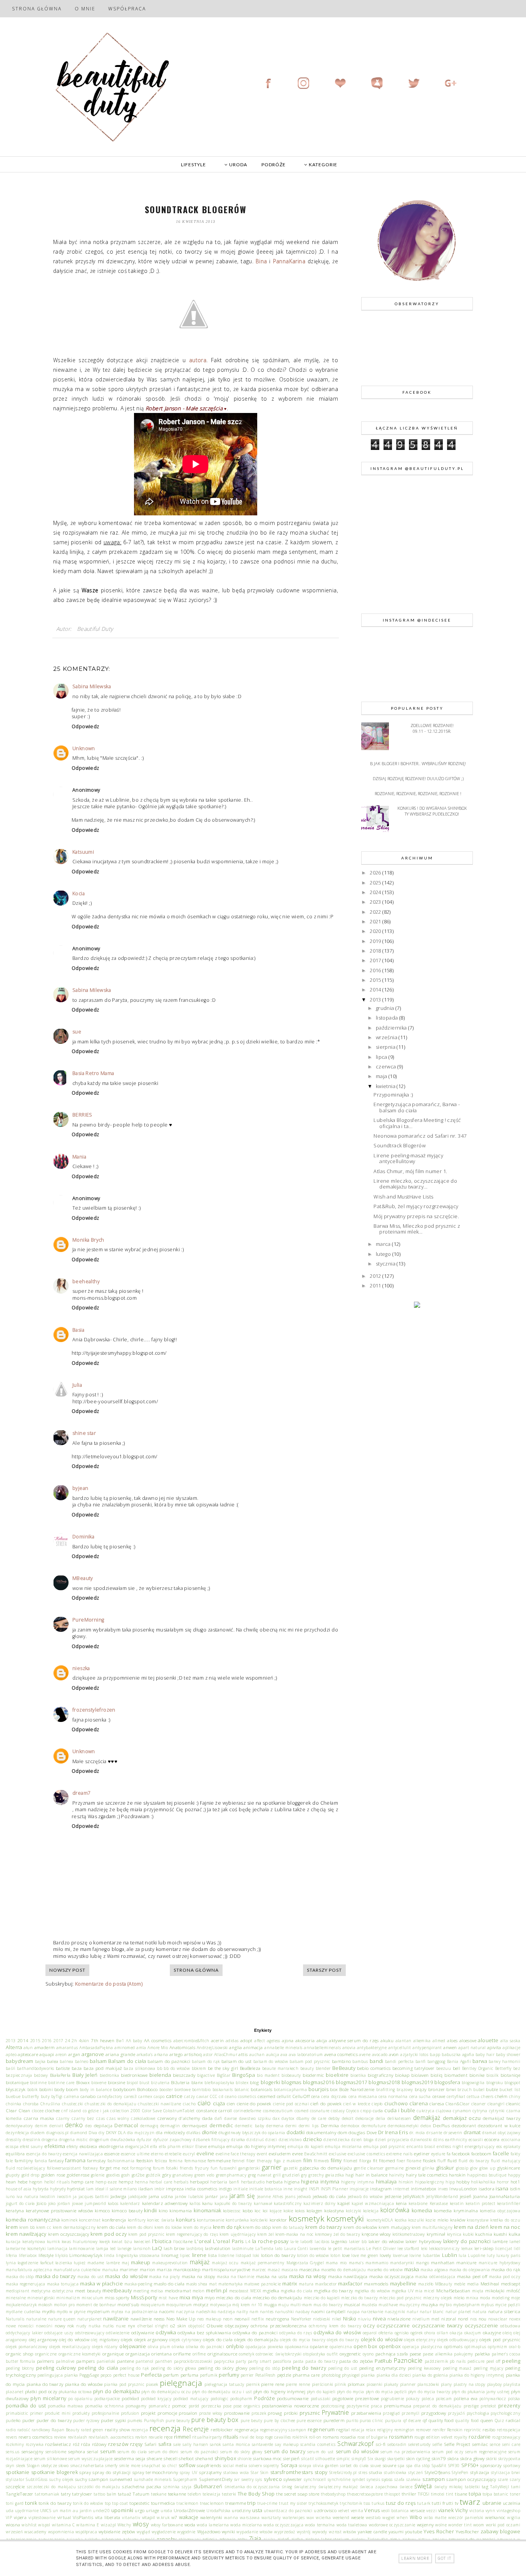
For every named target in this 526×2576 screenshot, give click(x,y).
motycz (201, 2304)
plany (446, 2384)
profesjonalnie (106, 2413)
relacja (358, 2430)
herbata (274, 2181)
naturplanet (90, 2319)
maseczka (309, 2269)
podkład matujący (191, 2399)
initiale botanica (266, 2189)
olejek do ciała (218, 2339)
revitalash (78, 2437)
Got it (445, 2558)
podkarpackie (107, 2399)
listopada (388, 1018)
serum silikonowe (50, 2459)
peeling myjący (488, 2368)
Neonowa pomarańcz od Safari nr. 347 (420, 1136)
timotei (438, 2494)
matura (306, 2284)
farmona (75, 2160)
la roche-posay (271, 2241)
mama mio (336, 2263)
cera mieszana (363, 2096)
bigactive (206, 2075)
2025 (376, 883)
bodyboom (124, 2089)
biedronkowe (134, 2075)
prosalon (188, 2413)
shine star (84, 1433)
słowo (64, 2466)
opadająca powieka (265, 2347)
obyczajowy (237, 2325)
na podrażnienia (141, 2312)
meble (460, 2284)
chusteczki (73, 2104)
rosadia (348, 2437)
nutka (95, 2326)
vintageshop (508, 2511)
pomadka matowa (65, 2406)
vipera (20, 2517)
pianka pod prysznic (124, 2384)
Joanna (480, 2196)
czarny (63, 2118)
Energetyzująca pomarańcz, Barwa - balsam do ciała (417, 1107)
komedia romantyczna (33, 2220)
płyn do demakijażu (117, 2391)
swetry (248, 2479)
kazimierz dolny (319, 2203)
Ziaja (255, 2539)
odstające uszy (59, 2333)
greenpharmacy (231, 2175)
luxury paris (508, 2255)
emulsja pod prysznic (384, 2146)
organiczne (46, 2354)
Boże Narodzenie (357, 2089)
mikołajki (495, 2290)
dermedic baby (250, 2126)
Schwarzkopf (355, 2444)
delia (381, 2118)
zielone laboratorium (327, 2539)
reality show (117, 2429)
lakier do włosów (386, 2241)
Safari (150, 2444)
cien (231, 2103)
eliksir (188, 2146)
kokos (300, 2211)
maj (125, 2263)
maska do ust (90, 2277)
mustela (369, 2305)
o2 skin (178, 2325)
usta (257, 2510)
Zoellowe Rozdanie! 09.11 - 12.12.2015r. (432, 728)
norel (463, 2319)
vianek (446, 2510)
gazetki (291, 2168)
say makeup (287, 2444)
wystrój (304, 2532)
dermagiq (149, 2126)
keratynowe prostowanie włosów (59, 2210)
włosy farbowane (167, 2525)
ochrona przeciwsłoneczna (279, 2325)
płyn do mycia (351, 2392)
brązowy (405, 2090)
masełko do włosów (385, 2270)
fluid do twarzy (474, 2161)
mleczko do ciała (234, 2297)
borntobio (202, 2090)
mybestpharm (467, 2305)
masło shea (197, 2284)
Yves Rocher (439, 2531)
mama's (356, 2263)
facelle (501, 2153)
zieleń (283, 2539)
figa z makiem (288, 2161)
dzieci (271, 2140)
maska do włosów (126, 2276)
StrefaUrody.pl (343, 2472)
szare (503, 2479)
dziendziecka (337, 2140)
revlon (141, 2437)
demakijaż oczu (462, 2118)
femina (176, 2161)
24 (68, 2041)
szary (515, 2479)
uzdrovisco (325, 2510)
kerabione (418, 2203)
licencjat (504, 2248)
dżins (438, 2140)
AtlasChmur (226, 2054)
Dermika (330, 2125)
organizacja (138, 2354)
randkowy (41, 2430)
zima (395, 2539)
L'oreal (203, 2241)
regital (343, 2429)
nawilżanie (116, 2319)
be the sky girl (223, 2068)
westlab (373, 2517)
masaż (274, 2270)
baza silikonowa (140, 2068)
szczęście (15, 2486)
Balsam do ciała (127, 2061)
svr (237, 2479)
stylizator (15, 2479)
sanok (215, 2444)
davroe (230, 2118)
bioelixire (337, 2075)
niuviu (364, 2319)
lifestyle (46, 2255)
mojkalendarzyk (21, 2305)
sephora (77, 2451)
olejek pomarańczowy (27, 2347)
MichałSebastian (453, 2290)
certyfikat (456, 2096)
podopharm (241, 2399)
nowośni (44, 2326)
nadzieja (226, 2312)
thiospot (392, 2494)
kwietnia (386, 1086)
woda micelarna (246, 2525)
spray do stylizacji (111, 2472)
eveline (205, 2153)
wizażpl (109, 2525)
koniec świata (161, 2220)
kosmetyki (345, 2218)
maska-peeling (138, 2284)
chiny (515, 2096)
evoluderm (280, 2153)
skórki (491, 2459)
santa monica (236, 2444)
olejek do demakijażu (256, 2339)
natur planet (458, 2312)
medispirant (18, 2291)
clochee (53, 2110)
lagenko (339, 2241)
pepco (106, 2375)
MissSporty (144, 2297)
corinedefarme (248, 2111)
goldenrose (78, 2175)
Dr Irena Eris (393, 2132)
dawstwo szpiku (255, 2118)
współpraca (86, 2532)
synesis (373, 2479)
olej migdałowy (105, 2340)
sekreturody (419, 2444)
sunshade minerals (153, 2479)
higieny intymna (358, 2182)
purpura (393, 2421)
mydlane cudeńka (23, 2312)
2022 (376, 912)
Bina (261, 261)
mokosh (45, 2305)
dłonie (209, 2132)
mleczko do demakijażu (277, 2297)
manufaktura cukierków (77, 2270)
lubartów (432, 2255)
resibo (489, 2429)
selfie (437, 2444)
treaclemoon (212, 2503)
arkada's (145, 2054)
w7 (174, 2517)
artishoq (193, 2054)
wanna (231, 2517)
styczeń (415, 2472)
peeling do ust (343, 2368)
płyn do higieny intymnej (279, 2391)
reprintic (473, 2430)
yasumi (396, 2531)
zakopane (111, 2539)
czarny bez (83, 2118)
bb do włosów (177, 2068)
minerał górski (41, 2298)
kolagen (315, 2210)
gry (304, 2175)
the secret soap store (298, 2494)
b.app (435, 2054)
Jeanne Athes (270, 2197)
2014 (376, 990)
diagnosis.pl (58, 2133)
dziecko (313, 2139)
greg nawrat (260, 2175)
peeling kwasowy (424, 2368)
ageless (274, 2041)
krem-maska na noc (295, 2234)
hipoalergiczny (430, 2182)
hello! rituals (57, 2182)
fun (214, 2168)
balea (53, 2061)
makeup (141, 2262)
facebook (461, 2153)
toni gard (15, 2503)
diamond (79, 2133)
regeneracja (246, 2429)
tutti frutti (442, 2503)
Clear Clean (18, 2110)
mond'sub (128, 2304)
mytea (117, 2312)
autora (198, 360)
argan (74, 2054)
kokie (288, 2211)
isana (502, 2188)
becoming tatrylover (414, 2068)
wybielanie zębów (117, 2531)
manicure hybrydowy (500, 2263)
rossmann (401, 2437)
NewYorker (301, 2319)
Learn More (415, 2558)
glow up (487, 2168)
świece (406, 2487)
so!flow (187, 2465)
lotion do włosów (313, 2255)
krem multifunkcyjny (432, 2227)
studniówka (395, 2472)
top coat (120, 2503)
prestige (471, 2406)
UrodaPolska (218, 2511)
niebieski (322, 2319)
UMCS (46, 2511)
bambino (342, 2061)
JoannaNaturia (505, 2196)
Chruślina (50, 2104)
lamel (515, 2242)
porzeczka (211, 2406)
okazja (456, 2333)
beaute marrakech (280, 2068)
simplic (343, 2459)
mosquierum (153, 2305)
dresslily (14, 2140)
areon (61, 2054)
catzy (189, 2096)
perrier (247, 2375)
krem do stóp (257, 2227)
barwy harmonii (504, 2061)
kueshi (500, 2234)
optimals (453, 2346)
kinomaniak (207, 2210)
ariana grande (120, 2054)
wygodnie (186, 2532)
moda (485, 2298)
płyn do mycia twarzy (429, 2392)
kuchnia (484, 2234)
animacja (253, 2047)
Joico (41, 2203)
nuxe (121, 2326)
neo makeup (209, 2319)
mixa (185, 2297)
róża (85, 2444)
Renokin (455, 2430)
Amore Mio (158, 2048)
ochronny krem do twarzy (335, 2326)
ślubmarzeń (208, 2486)
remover (424, 2430)
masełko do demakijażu (344, 2270)
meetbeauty (117, 2290)
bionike (477, 2075)
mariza (164, 2269)
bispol (132, 2083)
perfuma (190, 2375)
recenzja (165, 2428)
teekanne (177, 2494)
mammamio (377, 2263)
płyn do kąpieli (321, 2392)
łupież (80, 2263)
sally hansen (195, 2444)
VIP (9, 2517)
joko (52, 2203)
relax (371, 2430)
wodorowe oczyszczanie (392, 2525)
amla (141, 2048)
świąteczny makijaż (338, 2487)
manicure (466, 2262)
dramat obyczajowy (501, 2133)
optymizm (498, 2347)
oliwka (178, 2347)
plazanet (15, 2392)
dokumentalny (321, 2132)
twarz (470, 2502)
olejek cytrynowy (185, 2340)
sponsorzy (491, 2465)
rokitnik (300, 2437)
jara (224, 2197)
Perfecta (151, 2375)
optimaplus (475, 2347)
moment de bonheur (96, 2305)
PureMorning (88, 1620)
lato (279, 2248)
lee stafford (408, 2248)
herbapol (199, 2181)
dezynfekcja (17, 2133)
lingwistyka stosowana (138, 2255)
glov (474, 2168)
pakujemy (463, 2354)
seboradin (397, 2444)
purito (352, 2421)
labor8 (307, 2242)
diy (101, 2133)
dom (343, 2132)
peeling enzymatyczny (383, 2368)
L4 (248, 2242)
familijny (24, 2160)
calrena (71, 2096)
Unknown (84, 748)
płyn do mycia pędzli (386, 2392)
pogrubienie (392, 2399)
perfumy (229, 2375)
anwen (450, 2047)
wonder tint (460, 2525)
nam (254, 2312)
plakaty (391, 2384)
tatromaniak (47, 2494)
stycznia (386, 1264)
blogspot (512, 2083)
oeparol (370, 2333)
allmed (439, 2041)
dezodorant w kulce (499, 2125)
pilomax (356, 2384)
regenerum (321, 2429)
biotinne (38, 2083)
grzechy (316, 2175)
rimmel (182, 2437)
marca (384, 1244)
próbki (291, 2413)
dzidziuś (255, 2140)
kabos (113, 2203)
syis (259, 2479)
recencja (140, 2430)
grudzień (291, 2175)
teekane (159, 2494)
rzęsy (137, 2444)
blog (255, 2082)
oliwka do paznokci (205, 2347)
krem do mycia (197, 2227)
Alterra (14, 2047)
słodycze (49, 2466)
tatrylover (82, 2494)
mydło (49, 2311)
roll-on (315, 2437)
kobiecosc (232, 2211)
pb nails (458, 2361)
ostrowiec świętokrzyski (279, 2354)
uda (10, 2511)
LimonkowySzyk (86, 2255)
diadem (38, 2133)
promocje (167, 2413)
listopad (243, 2255)
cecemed (266, 2096)
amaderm (45, 2047)
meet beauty (88, 2290)
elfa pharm (170, 2146)
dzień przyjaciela (392, 2140)
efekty (72, 2146)
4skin (84, 2041)
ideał (100, 2189)
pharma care (306, 2375)
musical (352, 2304)
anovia (349, 2048)
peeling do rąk (134, 2368)
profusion (130, 2413)
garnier (272, 2167)
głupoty (13, 2175)
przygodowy (434, 2413)
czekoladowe (143, 2118)
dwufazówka (123, 2140)
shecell (171, 2458)
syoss (387, 2479)
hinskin (406, 2182)
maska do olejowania (470, 2270)
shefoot (186, 2458)
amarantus (67, 2048)
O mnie (85, 9)
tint (450, 2494)
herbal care (161, 2182)
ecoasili (476, 2140)
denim (41, 2126)
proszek (259, 2413)
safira (165, 2444)
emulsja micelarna (343, 2146)
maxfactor (350, 2283)
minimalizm (68, 2298)
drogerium (99, 2140)
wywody (320, 2532)
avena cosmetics (341, 2054)
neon (228, 2319)
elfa (154, 2146)
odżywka (166, 2332)
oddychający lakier (24, 2333)
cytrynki (497, 2111)
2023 (376, 902)
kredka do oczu (505, 2220)
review (60, 2437)
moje (516, 2298)
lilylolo (61, 2255)
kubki (468, 2234)
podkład (130, 2398)
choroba (31, 2104)
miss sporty (117, 2297)
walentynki (211, 2517)
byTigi (57, 2096)
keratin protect (480, 2203)
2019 (376, 941)
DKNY (111, 2133)
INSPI (314, 2189)
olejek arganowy (151, 2339)
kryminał (436, 2234)
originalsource (223, 2354)
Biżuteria (180, 2082)
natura (479, 2312)
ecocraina (511, 2140)
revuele (156, 2437)
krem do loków (168, 2227)
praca (376, 2406)
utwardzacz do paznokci (288, 2511)
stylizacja (480, 2472)
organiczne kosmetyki (80, 2354)
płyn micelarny (48, 2398)
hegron (36, 2182)
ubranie (492, 2503)
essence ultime (135, 2154)
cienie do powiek (254, 2103)
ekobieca (89, 2146)
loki (256, 2255)
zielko (297, 2539)
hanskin (457, 2175)
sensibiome (56, 2452)
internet (401, 2189)
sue (77, 1032)
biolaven (420, 2075)
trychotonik (351, 2503)
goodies (113, 2175)
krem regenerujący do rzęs (192, 2234)
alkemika (422, 2041)
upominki (122, 2510)
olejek (127, 2339)
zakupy (130, 2539)
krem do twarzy (324, 2227)
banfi (421, 2061)
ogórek (416, 2333)
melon (199, 2291)
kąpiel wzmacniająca (373, 2203)
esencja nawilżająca (83, 2154)
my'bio (446, 2305)
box (334, 2089)
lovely (385, 2255)
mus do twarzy (328, 2305)
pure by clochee (279, 2421)
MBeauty (83, 1578)
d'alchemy (189, 2118)
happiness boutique (487, 2175)
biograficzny (381, 2075)
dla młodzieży (170, 2132)
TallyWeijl (500, 2487)
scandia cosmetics (318, 2444)
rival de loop (251, 2437)
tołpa (475, 2494)
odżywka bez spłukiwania (204, 2332)
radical (513, 2420)
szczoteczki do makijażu (51, 2487)
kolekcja (371, 2211)
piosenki (374, 2384)
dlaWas (193, 2133)
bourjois (318, 2089)
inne (288, 2189)
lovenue (400, 2255)
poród (194, 2406)
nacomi (167, 2311)
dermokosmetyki (403, 2126)
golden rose (53, 2175)
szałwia (414, 2479)
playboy (495, 2384)
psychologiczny (505, 2413)
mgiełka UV (403, 2291)
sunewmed (121, 2479)
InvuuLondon (463, 2188)
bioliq (436, 2075)
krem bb (27, 2227)
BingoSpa (244, 2075)
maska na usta (272, 2276)
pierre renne (298, 2384)
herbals (181, 2182)
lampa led (106, 2248)
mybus (487, 2305)
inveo (443, 2189)
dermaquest (195, 2125)
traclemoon (187, 2503)
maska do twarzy (56, 2276)
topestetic (139, 2503)
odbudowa (510, 2326)
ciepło (377, 2104)
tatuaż (124, 2494)
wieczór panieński (466, 2517)
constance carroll (214, 2110)
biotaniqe (511, 2075)
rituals (231, 2437)
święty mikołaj (449, 2487)
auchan (257, 2054)
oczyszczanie (393, 2325)
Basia (78, 1330)
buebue (13, 2096)
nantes (267, 2312)
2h (74, 2041)
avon (394, 2054)
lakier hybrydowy (424, 2241)
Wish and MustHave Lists (403, 1197)
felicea (161, 2161)
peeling (511, 2361)
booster (166, 2090)
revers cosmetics (35, 2437)
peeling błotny (20, 2368)
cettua (473, 2096)
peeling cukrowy (56, 2368)
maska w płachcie (101, 2283)
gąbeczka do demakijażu (326, 2168)
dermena (275, 2126)
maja (382, 1076)
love (346, 2255)
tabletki (472, 2487)
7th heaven (103, 2040)
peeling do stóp (265, 2368)
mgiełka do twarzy (333, 2290)
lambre (500, 2241)
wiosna (13, 2524)
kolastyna (334, 2210)
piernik (253, 2384)
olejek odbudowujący (457, 2340)
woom (479, 2525)
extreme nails (399, 2154)
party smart (260, 2361)
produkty (81, 2413)
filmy (336, 2160)
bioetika (358, 2075)
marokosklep (187, 2269)
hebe (23, 2181)
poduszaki (321, 2399)
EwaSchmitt (316, 2154)
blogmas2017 (351, 2082)
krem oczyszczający (69, 2234)
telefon (194, 2494)
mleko (459, 2298)
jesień (466, 2196)
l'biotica (162, 2241)
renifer (439, 2430)
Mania (79, 1157)
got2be (138, 2175)
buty (45, 2096)
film (308, 2160)
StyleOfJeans (437, 2472)
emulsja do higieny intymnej (256, 2146)
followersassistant (64, 2168)
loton (335, 2255)
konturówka (237, 2220)
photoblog (331, 2375)
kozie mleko (437, 2220)
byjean (80, 1488)
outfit (332, 2354)
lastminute (243, 2248)
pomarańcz (160, 2406)
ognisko (402, 2333)
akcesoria (305, 2040)
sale (177, 2444)
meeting (141, 2291)
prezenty (509, 2405)
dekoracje (365, 2118)
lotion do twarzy (278, 2255)
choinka (14, 2104)
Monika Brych (88, 1240)
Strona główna (37, 9)
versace (418, 2510)
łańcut (47, 2262)
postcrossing (333, 2406)
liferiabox (28, 2255)
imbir (160, 2189)
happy (514, 2175)
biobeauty (291, 2075)
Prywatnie (336, 2412)
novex (515, 2319)
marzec (259, 2270)
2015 (376, 980)
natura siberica (504, 2311)
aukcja (273, 2054)
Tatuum (141, 2494)
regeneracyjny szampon (283, 2430)
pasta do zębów (356, 2361)
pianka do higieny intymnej (477, 2375)
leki (424, 2248)
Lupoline (477, 2255)
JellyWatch (414, 2196)
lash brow (174, 2248)
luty (491, 2255)
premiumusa (398, 2405)
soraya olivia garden (319, 2466)
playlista (512, 2384)
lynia (11, 2263)
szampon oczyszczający (471, 2479)
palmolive (65, 2361)
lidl (517, 2248)
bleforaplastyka (219, 2083)
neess (159, 2319)
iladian (146, 2188)
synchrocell (315, 2479)
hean (11, 2181)
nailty (242, 2312)
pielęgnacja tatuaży (224, 2384)
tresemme (236, 2503)
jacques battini (94, 2197)
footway (90, 2168)
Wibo (416, 2517)
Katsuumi (83, 852)
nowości (26, 2326)
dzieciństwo (290, 2140)
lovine (415, 2255)
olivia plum (159, 2347)
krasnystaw (478, 2220)
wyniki (228, 2531)
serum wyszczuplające (90, 2459)
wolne (441, 2525)
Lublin (450, 2255)
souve (376, 2466)
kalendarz (130, 2203)
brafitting (386, 2090)
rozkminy (15, 2444)
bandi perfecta (400, 2061)
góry (167, 2175)
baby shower (508, 2054)
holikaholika (483, 2182)
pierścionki (322, 2384)
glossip (462, 2168)
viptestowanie (42, 2517)
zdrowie (227, 2539)
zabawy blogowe (500, 2531)
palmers (46, 2361)
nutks (108, 2326)
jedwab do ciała (329, 2196)
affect (260, 2041)
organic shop (20, 2354)
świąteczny (305, 2487)
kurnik (53, 2242)
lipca (382, 1057)
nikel (337, 2319)
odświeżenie (118, 2333)
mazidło (426, 2284)
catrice (174, 2096)
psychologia (478, 2413)
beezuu (444, 2068)
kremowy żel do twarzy (338, 2234)
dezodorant (464, 2125)
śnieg (287, 2487)
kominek (69, 2220)
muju (283, 2305)
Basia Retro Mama (93, 1073)
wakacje (189, 2517)
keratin (457, 2203)
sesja (141, 2458)
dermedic (221, 2125)
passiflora (282, 2361)
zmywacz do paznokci (472, 2539)
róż (76, 2444)
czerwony (167, 2118)
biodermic (313, 2075)
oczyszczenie (482, 2325)
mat (213, 2284)
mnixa (472, 2298)
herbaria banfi (225, 2182)
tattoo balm (105, 2494)
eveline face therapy (235, 2154)
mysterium (99, 2311)
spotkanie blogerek (54, 2472)
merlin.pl (217, 2290)
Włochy (124, 2525)
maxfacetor (326, 2284)
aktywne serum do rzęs (354, 2040)
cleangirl (496, 2104)
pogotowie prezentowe (356, 2398)
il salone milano (121, 2189)
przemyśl (410, 2413)
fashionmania (121, 2161)
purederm (334, 2420)
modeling (501, 2298)
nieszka (81, 1668)
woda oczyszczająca (283, 2525)
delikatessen (399, 2118)
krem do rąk (227, 2227)
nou (483, 2319)
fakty (515, 2154)
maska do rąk (506, 2269)
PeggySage (89, 2375)
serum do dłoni (163, 2452)
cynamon (462, 2111)
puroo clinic (371, 2421)
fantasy (56, 2160)
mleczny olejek (438, 2298)
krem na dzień (471, 2227)
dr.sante (434, 2133)
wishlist (29, 2525)
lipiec (185, 2255)
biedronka (110, 2075)
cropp (366, 2111)
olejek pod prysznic (500, 2339)
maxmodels (376, 2283)
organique (113, 2354)
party (241, 2361)
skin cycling (418, 2458)
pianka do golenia (430, 2375)
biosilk (492, 2075)
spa (401, 2466)
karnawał (263, 2203)
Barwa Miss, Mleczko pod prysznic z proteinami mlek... (417, 1229)
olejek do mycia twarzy (303, 2340)
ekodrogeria (111, 2146)
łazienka (64, 2263)
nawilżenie (141, 2319)
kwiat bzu (122, 2242)
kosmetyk (307, 2218)
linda (109, 2255)
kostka (401, 2220)
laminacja (57, 2248)
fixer (401, 2161)
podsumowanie (293, 2398)
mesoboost (239, 2291)
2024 (376, 892)
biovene (99, 2083)
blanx (197, 2082)
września (387, 1037)
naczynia (185, 2312)
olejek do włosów (382, 2339)
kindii (150, 2210)
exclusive (338, 2154)
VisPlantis (83, 2517)
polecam (444, 2399)
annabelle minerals (283, 2048)
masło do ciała (169, 2283)
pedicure (476, 2361)
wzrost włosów (343, 2532)
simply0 (359, 2459)
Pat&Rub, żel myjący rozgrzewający (416, 1206)
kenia (401, 2203)
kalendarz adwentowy (165, 2203)
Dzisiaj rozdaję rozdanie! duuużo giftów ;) (418, 778)
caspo (159, 2096)
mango (422, 2263)
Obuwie (214, 2325)
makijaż (200, 2262)
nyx (131, 2325)
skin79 (439, 2458)
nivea (379, 2319)
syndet (359, 2479)
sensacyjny (33, 2451)
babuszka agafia (458, 2054)
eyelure (438, 2154)
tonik (31, 2503)
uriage (152, 2510)
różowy (99, 2444)
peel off (493, 2361)
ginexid (413, 2168)
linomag (170, 2255)
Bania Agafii (459, 2061)
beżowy (41, 2075)
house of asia (18, 2189)
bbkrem (199, 2068)
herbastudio (253, 2182)
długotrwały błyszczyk (239, 2133)
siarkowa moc (267, 2458)
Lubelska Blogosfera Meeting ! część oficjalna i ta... (417, 1123)
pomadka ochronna (104, 2406)
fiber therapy (259, 2161)
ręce (168, 2437)
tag (485, 2486)
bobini (46, 2089)
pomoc (179, 2405)
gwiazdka (335, 2175)
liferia (12, 2255)
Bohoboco (147, 2089)
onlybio (235, 2346)
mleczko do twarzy (359, 2298)
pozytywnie (358, 2406)
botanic (242, 2090)
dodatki (296, 2132)
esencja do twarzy (44, 2154)
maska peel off (472, 2276)
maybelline (403, 2283)
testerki (229, 2494)
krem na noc (505, 2227)
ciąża (219, 2103)
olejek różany (105, 2347)
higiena (292, 2181)
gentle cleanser (369, 2168)
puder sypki (113, 2420)
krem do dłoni (140, 2227)
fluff (441, 2161)
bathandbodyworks (35, 2068)
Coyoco (353, 2111)
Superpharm (185, 2479)
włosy (141, 2524)
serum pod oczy (448, 2452)
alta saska (510, 2041)
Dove (372, 2132)
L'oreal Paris (228, 2241)
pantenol (144, 2361)
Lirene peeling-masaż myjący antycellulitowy (408, 1158)
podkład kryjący (156, 2399)
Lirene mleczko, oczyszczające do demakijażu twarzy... (415, 1184)
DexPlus (441, 2125)
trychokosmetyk (323, 2503)
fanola (41, 2161)
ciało (204, 2103)
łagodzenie (28, 2263)
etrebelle (173, 2154)
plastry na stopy (470, 2384)
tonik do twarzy (55, 2503)
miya (197, 2297)
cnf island (71, 2111)
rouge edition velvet (434, 2437)
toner (515, 2494)
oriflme (199, 2354)
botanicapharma (290, 2090)
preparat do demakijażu (437, 2406)
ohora (430, 2333)
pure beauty (178, 2421)
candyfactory (110, 2096)
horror (503, 2182)
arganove (93, 2054)
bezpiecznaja (19, 2075)
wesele (358, 2517)
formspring (141, 2168)
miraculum (93, 2298)
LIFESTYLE (193, 165)
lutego (384, 1254)
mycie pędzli (508, 2305)
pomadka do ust (26, 2405)
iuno (10, 2197)
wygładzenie (164, 2532)
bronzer (437, 2089)
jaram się (242, 2196)
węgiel (389, 2517)
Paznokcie (408, 2360)
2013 (376, 1000)
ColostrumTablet (179, 2111)
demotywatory (19, 2126)
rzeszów (118, 2444)
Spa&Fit (439, 2466)
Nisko (350, 2319)
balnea (66, 2061)
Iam (90, 2189)
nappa (353, 2312)
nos (473, 2319)
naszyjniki (395, 2312)
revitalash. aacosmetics (111, 2437)
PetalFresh (266, 2375)
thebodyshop (333, 2494)
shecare (155, 2458)
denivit (56, 2126)
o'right (162, 2326)
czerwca (387, 1067)
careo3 (130, 2096)
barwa (480, 2061)
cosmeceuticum (278, 2111)
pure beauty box (215, 2420)
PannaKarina (289, 261)
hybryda (41, 2189)
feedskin (145, 2160)
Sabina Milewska (92, 686)
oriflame (182, 2354)
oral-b (515, 2347)
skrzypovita (509, 2459)
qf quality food (438, 2420)
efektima (55, 2146)
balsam (98, 2061)
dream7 (81, 1793)
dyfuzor (144, 2140)
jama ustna (161, 2196)
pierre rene (273, 2384)
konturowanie (210, 2220)
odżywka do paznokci (255, 2332)
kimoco (102, 2210)
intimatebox (424, 2188)
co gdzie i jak (96, 2111)
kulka (514, 2234)
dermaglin (170, 2126)
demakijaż (427, 2118)
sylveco (273, 2479)
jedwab (304, 2197)
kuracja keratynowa (25, 2242)
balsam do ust (237, 2061)
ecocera (492, 2139)
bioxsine (116, 2082)
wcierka (323, 2517)
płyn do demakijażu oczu (166, 2392)
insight (301, 2189)
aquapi (47, 2054)
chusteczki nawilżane (160, 2104)
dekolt (348, 2118)
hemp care (82, 2181)
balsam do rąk (206, 2061)
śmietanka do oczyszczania (252, 2487)
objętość (196, 2326)
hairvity (397, 2175)
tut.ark (424, 2503)
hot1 (516, 2181)
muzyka (430, 2304)
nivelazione (399, 2319)
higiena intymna (320, 2181)
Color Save (152, 2111)
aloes (452, 2040)
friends (187, 2168)
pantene (126, 2361)
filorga (365, 2161)
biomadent (456, 2075)
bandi (377, 2061)
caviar (202, 2096)
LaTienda (264, 2248)
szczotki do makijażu (99, 2487)
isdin (515, 2188)
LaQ (157, 2248)
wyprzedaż (285, 2532)
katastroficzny (288, 2203)
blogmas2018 (384, 2082)
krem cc (44, 2227)
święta (423, 2486)
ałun (28, 2048)
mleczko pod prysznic (400, 2298)
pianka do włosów (84, 2384)
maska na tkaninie (235, 2277)
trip (251, 2503)
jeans (290, 2197)
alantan (404, 2041)
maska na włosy (308, 2276)
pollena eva (466, 2398)
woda (190, 2524)
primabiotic (17, 2413)
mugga (270, 2305)
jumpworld (95, 2203)
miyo (210, 2297)
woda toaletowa (352, 2525)
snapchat (151, 2466)
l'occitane (183, 2241)
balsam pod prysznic (310, 2061)
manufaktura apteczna (29, 2270)
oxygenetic (350, 2354)
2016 (376, 970)
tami (516, 2487)
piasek (152, 2384)
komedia (422, 2210)
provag (275, 2413)
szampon (434, 2479)
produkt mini (58, 2413)
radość (24, 2430)
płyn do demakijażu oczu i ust (222, 2392)
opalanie (319, 2346)
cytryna (480, 2111)
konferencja (114, 2220)
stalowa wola (236, 2472)
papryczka (224, 2361)
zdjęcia (210, 2539)
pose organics (247, 2406)
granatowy (183, 2175)
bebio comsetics (374, 2068)
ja (75, 2197)
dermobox (350, 2126)
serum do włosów (357, 2451)
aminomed (125, 2048)
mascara (290, 2270)
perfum (171, 2375)
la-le (295, 2242)
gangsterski (249, 2168)
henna (141, 2182)
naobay (302, 2312)
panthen (164, 2361)
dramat (472, 2132)
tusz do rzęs (401, 2503)
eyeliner (422, 2153)
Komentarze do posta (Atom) (109, 1984)
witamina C (64, 2525)
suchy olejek (61, 2479)
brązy (421, 2089)
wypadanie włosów (255, 2532)
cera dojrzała (334, 2096)
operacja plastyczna (422, 2347)
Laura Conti (296, 2248)
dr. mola (417, 2133)
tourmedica (163, 2503)
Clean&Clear (457, 2104)
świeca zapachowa (379, 2487)
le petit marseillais (346, 2248)
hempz (126, 2181)
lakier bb (358, 2242)
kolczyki (353, 2211)
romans (331, 2437)
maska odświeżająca (435, 2277)
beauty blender (316, 2068)
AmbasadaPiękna (96, 2048)
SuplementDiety (216, 2479)
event (262, 2154)
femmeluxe (219, 2160)
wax (310, 2517)
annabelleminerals (322, 2048)
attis (243, 2054)
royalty (461, 2437)
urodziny (241, 2510)
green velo (204, 2175)
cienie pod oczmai (291, 2104)
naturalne (36, 2319)
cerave (439, 2096)
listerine (226, 2255)
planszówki (428, 2384)
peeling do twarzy (304, 2368)
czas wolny (118, 2118)
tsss (367, 2503)
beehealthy (86, 1281)
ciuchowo (396, 2103)
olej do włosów (74, 2339)
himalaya (386, 2181)
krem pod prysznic (146, 2234)
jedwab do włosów (365, 2197)
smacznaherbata (87, 2466)
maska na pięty (164, 2277)
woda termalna (320, 2525)
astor (208, 2054)
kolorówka (395, 2210)
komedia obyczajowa (500, 2211)
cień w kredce (357, 2104)
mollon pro (64, 2305)
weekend (341, 2517)
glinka (428, 2168)
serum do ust (321, 2452)
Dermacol (126, 2125)
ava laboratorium (306, 2054)
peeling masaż (457, 2368)
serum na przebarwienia (405, 2452)
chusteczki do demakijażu (111, 2104)
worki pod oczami (503, 2525)
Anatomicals (182, 2047)
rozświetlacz (58, 2444)
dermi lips (309, 2126)
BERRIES (82, 1115)
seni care (511, 2444)
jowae (78, 2203)
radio (11, 2430)
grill (277, 2175)
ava (284, 2054)
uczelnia (512, 2503)
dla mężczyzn (141, 2133)
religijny (385, 2430)
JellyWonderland (442, 2197)
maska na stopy (199, 2276)
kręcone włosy (376, 2234)
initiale (240, 2189)
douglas (357, 2132)
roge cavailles (278, 2437)
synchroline (339, 2479)
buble (492, 2089)
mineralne (16, 2298)
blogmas (291, 2082)
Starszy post (324, 1970)
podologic (220, 2399)
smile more (130, 2466)
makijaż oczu (225, 2263)
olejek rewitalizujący (70, 2347)
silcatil (308, 2459)
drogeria (49, 2140)
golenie (98, 2175)
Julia (77, 1385)
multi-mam (301, 2305)
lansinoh (142, 2248)
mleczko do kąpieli (322, 2298)
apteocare (28, 2054)
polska (514, 2399)
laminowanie (82, 2248)
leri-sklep (484, 2248)
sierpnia (386, 1047)
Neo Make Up (181, 2319)
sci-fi (381, 2444)
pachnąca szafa (392, 2354)
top (108, 2503)
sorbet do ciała (354, 2466)
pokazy (413, 2399)
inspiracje (359, 2189)
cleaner (479, 2104)
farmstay (96, 2160)
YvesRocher (467, 2531)
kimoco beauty (127, 2210)
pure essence (309, 2421)
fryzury (202, 2168)
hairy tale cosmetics (427, 2175)
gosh (126, 2175)
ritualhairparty (207, 2437)
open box (365, 2346)
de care (319, 2118)
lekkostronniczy (444, 2248)
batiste (63, 2068)
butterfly (31, 2096)
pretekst (488, 2406)
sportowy (512, 2466)
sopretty (271, 2466)
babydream (20, 2061)
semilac (480, 2444)
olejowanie (133, 2346)
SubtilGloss (37, 2479)
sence (495, 2444)
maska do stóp (20, 2277)
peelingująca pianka (58, 2375)
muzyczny (410, 2305)
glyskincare (509, 2168)
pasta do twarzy (322, 2361)
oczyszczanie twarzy (437, 2325)
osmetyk (246, 2354)
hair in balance (371, 2175)
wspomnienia (61, 2532)
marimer (129, 2269)
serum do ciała (132, 2452)
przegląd (391, 2413)
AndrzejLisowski (212, 2048)
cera (316, 2096)
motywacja (220, 2305)
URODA (238, 165)
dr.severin (453, 2133)
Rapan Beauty (65, 2430)
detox (426, 2126)
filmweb (322, 2161)
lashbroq (195, 2248)
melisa (157, 2291)
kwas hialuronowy (80, 2242)
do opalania (273, 2133)
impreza (175, 2188)
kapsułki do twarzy (233, 2203)
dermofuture (374, 2126)
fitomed (387, 2160)
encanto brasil (421, 2146)
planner (408, 2384)
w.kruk (163, 2517)
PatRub (383, 2361)
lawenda (318, 2248)
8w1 (120, 2041)
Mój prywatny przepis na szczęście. (416, 1216)
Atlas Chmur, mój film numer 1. (410, 1171)
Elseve (201, 2146)
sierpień (291, 2458)
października (392, 1028)
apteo (11, 2054)
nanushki (284, 2312)
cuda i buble (400, 2110)
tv (457, 2503)
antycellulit (400, 2048)
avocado (380, 2054)
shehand (204, 2458)
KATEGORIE (322, 165)
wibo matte (435, 2517)
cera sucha (420, 2096)
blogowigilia (473, 2083)
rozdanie (480, 2437)
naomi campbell (328, 2311)
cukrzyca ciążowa (434, 2111)
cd (221, 2096)
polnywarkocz (493, 2399)
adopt (246, 2040)
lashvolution (218, 2248)
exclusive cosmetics (366, 2154)
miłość (513, 2290)
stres (363, 2472)
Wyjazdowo (209, 2531)
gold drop (31, 2175)
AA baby (134, 2041)
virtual (64, 2517)
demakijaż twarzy (502, 2118)
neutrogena (278, 2319)
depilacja (103, 2125)
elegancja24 (137, 2146)
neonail (242, 2319)
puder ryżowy (86, 2421)
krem (12, 2227)
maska (412, 2269)
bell (457, 2068)
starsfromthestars (292, 2472)
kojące (276, 2211)
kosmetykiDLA (380, 2220)
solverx (255, 2466)
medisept (511, 2283)
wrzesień (14, 2532)
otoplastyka (314, 2354)
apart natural (472, 2048)
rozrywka (35, 2444)
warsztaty (271, 2517)
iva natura (27, 2197)
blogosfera (447, 2082)
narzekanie (372, 2312)
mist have (168, 2298)
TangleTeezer (20, 2494)
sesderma (124, 2458)
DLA (122, 2133)
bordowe (183, 2090)
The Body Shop (256, 2494)
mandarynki (402, 2263)
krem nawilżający (26, 2234)
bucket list (510, 2090)
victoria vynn (482, 2511)
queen (487, 2420)
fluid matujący (506, 2161)
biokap (402, 2075)
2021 (376, 921)
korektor (278, 2220)
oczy (369, 2325)
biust (144, 2083)
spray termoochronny (155, 2472)
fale (9, 2161)
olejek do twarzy (343, 2340)
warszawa (250, 2517)
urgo (140, 2510)
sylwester (293, 2479)
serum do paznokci (200, 2452)
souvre (389, 2465)
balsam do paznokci (169, 2061)
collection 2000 (125, 2111)
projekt (148, 2413)
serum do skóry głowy (241, 2452)
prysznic (310, 2413)
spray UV (189, 2472)
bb (160, 2068)
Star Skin (260, 2472)
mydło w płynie (71, 2312)
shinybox (225, 2458)
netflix (258, 2319)
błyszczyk (16, 2089)
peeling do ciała (98, 2368)
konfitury (137, 2220)
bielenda (160, 2075)
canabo (88, 2096)
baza (77, 2068)
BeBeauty (344, 2068)
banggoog (436, 2061)
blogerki (270, 2082)
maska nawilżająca (348, 2276)
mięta (478, 2291)
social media (235, 2466)
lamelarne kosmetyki (26, 2248)
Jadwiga (119, 2196)
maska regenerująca (26, 2284)
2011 (376, 1285)
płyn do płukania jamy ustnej (481, 2392)
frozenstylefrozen (94, 1710)
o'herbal (145, 2326)
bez (517, 2068)
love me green (365, 2255)
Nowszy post (67, 1970)
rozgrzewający (506, 2437)
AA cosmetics (158, 2040)
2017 (376, 960)
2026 (376, 873)
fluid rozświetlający (25, 2168)
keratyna (15, 2210)
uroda (166, 2511)
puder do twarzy (54, 2420)
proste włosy (211, 2413)
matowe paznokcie (262, 2284)
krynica (454, 2234)
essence (112, 2153)
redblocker (222, 2429)
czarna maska (39, 2118)
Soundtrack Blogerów (400, 1145)
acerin (217, 2040)
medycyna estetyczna (52, 2291)
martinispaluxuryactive (226, 2269)
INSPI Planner (334, 2189)
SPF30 (454, 2466)
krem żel (266, 2234)
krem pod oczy (109, 2234)
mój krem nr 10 (247, 2305)
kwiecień (142, 2242)
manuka (110, 2270)
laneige (125, 2248)
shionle (245, 2459)
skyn (10, 2466)
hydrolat (76, 2188)
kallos (195, 2203)
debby (334, 2118)
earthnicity (456, 2140)
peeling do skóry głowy (223, 2368)
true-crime (267, 2503)
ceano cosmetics (240, 2096)
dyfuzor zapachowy (173, 2140)
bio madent (268, 2075)
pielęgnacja (181, 2383)
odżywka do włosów (337, 2332)
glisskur (445, 2168)
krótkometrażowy (409, 2234)
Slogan (33, 2466)
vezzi (431, 2511)
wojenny (425, 2524)
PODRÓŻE (274, 165)
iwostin (64, 2197)
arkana (161, 2054)
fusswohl (228, 2168)
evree (297, 2153)
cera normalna (393, 2096)
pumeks (135, 2421)
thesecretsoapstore (365, 2494)
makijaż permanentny (263, 2263)
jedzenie (393, 2196)
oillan (443, 2333)
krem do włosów (360, 2227)
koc (258, 2211)
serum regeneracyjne (486, 2452)
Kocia (79, 893)
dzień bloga (363, 2140)
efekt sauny (31, 2146)
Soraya (289, 2465)
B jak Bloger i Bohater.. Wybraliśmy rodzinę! (418, 763)
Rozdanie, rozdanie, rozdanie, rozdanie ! (418, 793)
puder (29, 2420)
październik (436, 2361)
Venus (372, 2510)
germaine (394, 2168)
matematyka (230, 2284)
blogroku (495, 2083)
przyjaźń (456, 2413)
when (402, 2517)
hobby (463, 2181)
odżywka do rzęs (296, 2333)
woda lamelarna (213, 2525)
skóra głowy (472, 2458)
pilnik (340, 2384)
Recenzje (196, 2429)
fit (375, 2160)
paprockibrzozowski (193, 2361)
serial (93, 2451)
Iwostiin (47, 2197)
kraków (458, 2220)
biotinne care (61, 2083)
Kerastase (439, 2203)
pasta (298, 2361)
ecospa (12, 2146)
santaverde (263, 2444)
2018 (376, 951)
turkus (378, 2503)
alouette (488, 2040)
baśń (11, 2068)
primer (36, 2413)
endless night (450, 2146)
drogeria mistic (73, 2140)
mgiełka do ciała (297, 2291)
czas (101, 2118)
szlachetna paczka (142, 2486)
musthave (388, 2305)
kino (163, 2210)
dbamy (303, 2118)
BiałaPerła (60, 2075)
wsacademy (35, 2532)
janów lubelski (189, 2197)
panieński (106, 2361)
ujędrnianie (27, 2511)
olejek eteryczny (420, 2340)
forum (159, 2168)
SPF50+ (470, 2465)
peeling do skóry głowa (173, 2368)
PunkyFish (154, 2421)
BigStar (224, 2075)
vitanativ (131, 2517)
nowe (11, 2326)
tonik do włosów (88, 2503)
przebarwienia (366, 2413)
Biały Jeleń (85, 2075)
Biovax (83, 2082)
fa (449, 2153)
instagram (381, 2188)
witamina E (88, 2525)
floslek (429, 2160)
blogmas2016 (319, 2082)
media (473, 2284)
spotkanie (18, 2472)
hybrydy (58, 2189)
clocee (38, 2111)
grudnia (386, 1008)
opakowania (297, 2347)
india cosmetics (201, 2188)
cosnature (320, 2111)
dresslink (31, 2140)
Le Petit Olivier (381, 2248)
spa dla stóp (418, 2466)
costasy (338, 2111)
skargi (380, 2459)
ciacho (189, 2104)
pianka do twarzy (45, 2384)
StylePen (460, 2472)
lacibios (322, 2242)
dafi (218, 2118)
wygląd (143, 2532)
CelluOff (301, 2096)
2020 (376, 931)
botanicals (261, 2089)
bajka (40, 2061)
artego (176, 2054)
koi (265, 2211)
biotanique (17, 2082)
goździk (153, 2175)
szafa (400, 2479)
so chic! (170, 2466)
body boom (66, 2089)
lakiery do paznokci (467, 2241)
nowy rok (64, 2325)
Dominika (83, 1537)
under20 (101, 2511)
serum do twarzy (285, 2451)
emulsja (217, 2146)
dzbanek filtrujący (211, 2140)
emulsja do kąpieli (306, 2146)
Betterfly (503, 2068)
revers (11, 2437)
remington (405, 2430)
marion (147, 2269)
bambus (360, 2061)
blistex (242, 2083)
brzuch (465, 2090)
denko (74, 2125)
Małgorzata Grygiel (305, 2263)
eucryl (189, 2154)
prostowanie (237, 2413)
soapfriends (209, 2465)
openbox (390, 2346)
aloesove (468, 2040)
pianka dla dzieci (394, 2375)
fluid (452, 2160)
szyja (187, 2487)
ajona (288, 2040)
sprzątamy (210, 2472)
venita (357, 2511)
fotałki (172, 2168)
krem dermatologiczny (74, 2227)
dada (208, 2118)
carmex (145, 2096)
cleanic (513, 2103)
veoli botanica (395, 2511)
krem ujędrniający (238, 2234)
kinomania (181, 2210)
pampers (86, 2361)
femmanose (195, 2161)
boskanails (223, 2090)
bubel (479, 2090)
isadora (487, 2188)
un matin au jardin (72, 2511)
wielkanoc (495, 2517)
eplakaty (512, 2146)
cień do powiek (326, 2103)
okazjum (473, 2333)
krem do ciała (111, 2227)
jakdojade (138, 2197)
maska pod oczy (505, 2277)
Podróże (265, 2398)
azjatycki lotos (414, 2054)
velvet (344, 2511)
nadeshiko (206, 2312)
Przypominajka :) (393, 1095)
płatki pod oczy (41, 2391)
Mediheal (490, 2283)
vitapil (149, 2517)
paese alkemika (438, 2354)
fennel (238, 2161)
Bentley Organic (478, 2068)
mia (419, 2291)
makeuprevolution (170, 2263)
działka (238, 2140)
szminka (172, 2487)
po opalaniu (80, 2399)
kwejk (105, 2242)
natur (412, 2312)
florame (414, 2161)
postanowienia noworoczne (290, 2405)
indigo (225, 2188)
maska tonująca (63, 2284)
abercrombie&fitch (191, 2041)
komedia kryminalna (456, 2210)
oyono (368, 2354)
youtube (414, 2531)
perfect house (126, 2375)
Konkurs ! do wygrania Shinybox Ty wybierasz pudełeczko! (432, 811)
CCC (214, 2096)
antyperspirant (427, 2048)
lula (463, 2255)
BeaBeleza (250, 2068)
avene (365, 2054)
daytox (288, 2118)
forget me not (114, 2168)
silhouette (325, 2459)
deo (88, 2126)
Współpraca (127, 9)
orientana (162, 2354)
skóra (453, 2458)
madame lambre (104, 2263)
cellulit (284, 2096)
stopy (321, 2472)
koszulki (416, 2220)
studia (375, 2472)
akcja (322, 2040)
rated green (92, 2430)
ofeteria (386, 2333)
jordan (64, 2203)
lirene (199, 2255)
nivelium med (426, 2319)
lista (212, 2255)
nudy (81, 2326)
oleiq (507, 2333)
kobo (248, 2210)
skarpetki (396, 2459)
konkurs (186, 2220)
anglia (235, 2047)
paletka (482, 2354)
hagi (350, 2175)
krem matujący (394, 2227)
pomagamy (136, 2406)
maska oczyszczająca (391, 2276)
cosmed (302, 2111)
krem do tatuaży (288, 2227)
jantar (212, 2196)
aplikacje (511, 2048)
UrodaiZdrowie (189, 2510)
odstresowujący (90, 2333)
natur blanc (432, 2312)
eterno (157, 2154)
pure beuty (252, 2421)
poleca (428, 2399)
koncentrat (90, 2220)
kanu (208, 2203)
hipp (450, 2182)
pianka (368, 2375)
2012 (376, 1276)
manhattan (443, 2262)
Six (370, 2459)
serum (108, 2451)
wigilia (514, 2517)
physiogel (351, 2375)
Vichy (462, 2510)
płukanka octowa (75, 2392)
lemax (467, 2248)
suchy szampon (92, 2479)
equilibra (15, 2153)
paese (415, 2354)
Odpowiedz (85, 726)
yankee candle (372, 2531)
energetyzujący (480, 2146)
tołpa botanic (495, 2494)
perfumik (209, 2375)
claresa (437, 2103)
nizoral (449, 2319)
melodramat (178, 2290)
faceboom (481, 2153)
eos (499, 2146)
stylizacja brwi (506, 2472)
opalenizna (341, 2347)
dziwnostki (421, 2140)
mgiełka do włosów (372, 2291)
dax (276, 2118)
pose (227, 2406)
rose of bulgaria (372, 2437)
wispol (44, 2525)
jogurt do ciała (20, 2203)
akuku (387, 2040)
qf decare (412, 2421)
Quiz (500, 2421)
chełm (501, 2096)
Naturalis (15, 2319)
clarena (419, 2103)
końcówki (259, 2220)
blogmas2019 (417, 2082)
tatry (66, 2494)
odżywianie (143, 2332)
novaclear (498, 2319)
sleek (21, 2466)
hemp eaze (106, 2182)
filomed (351, 2161)
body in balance (96, 2090)
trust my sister (293, 2503)
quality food (467, 2421)
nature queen (62, 2319)
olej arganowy (43, 2339)
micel (429, 2291)
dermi (291, 2126)
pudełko (13, 2421)
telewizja (212, 2494)
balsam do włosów (271, 2061)
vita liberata (108, 2517)
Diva (93, 2133)
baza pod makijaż (103, 2068)
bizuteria (160, 2083)
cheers (487, 2096)
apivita (494, 2047)
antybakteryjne (372, 2048)
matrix (290, 2283)
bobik (33, 2090)
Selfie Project (457, 2444)
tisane (461, 2494)
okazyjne (492, 2332)
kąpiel (343, 2203)
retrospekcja (508, 2430)
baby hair (485, 2054)
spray (85, 2472)
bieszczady (184, 2075)
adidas (232, 2041)
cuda (378, 2110)
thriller (409, 2494)
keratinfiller (509, 2203)
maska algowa (434, 2270)
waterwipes (294, 2517)
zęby (242, 2539)
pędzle (284, 2375)
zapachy (167, 2539)
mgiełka (271, 2290)
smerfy (111, 2466)
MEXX (256, 2291)
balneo (82, 2061)
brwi (451, 2089)
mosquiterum (179, 2305)
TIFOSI (424, 2494)
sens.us (13, 2452)
